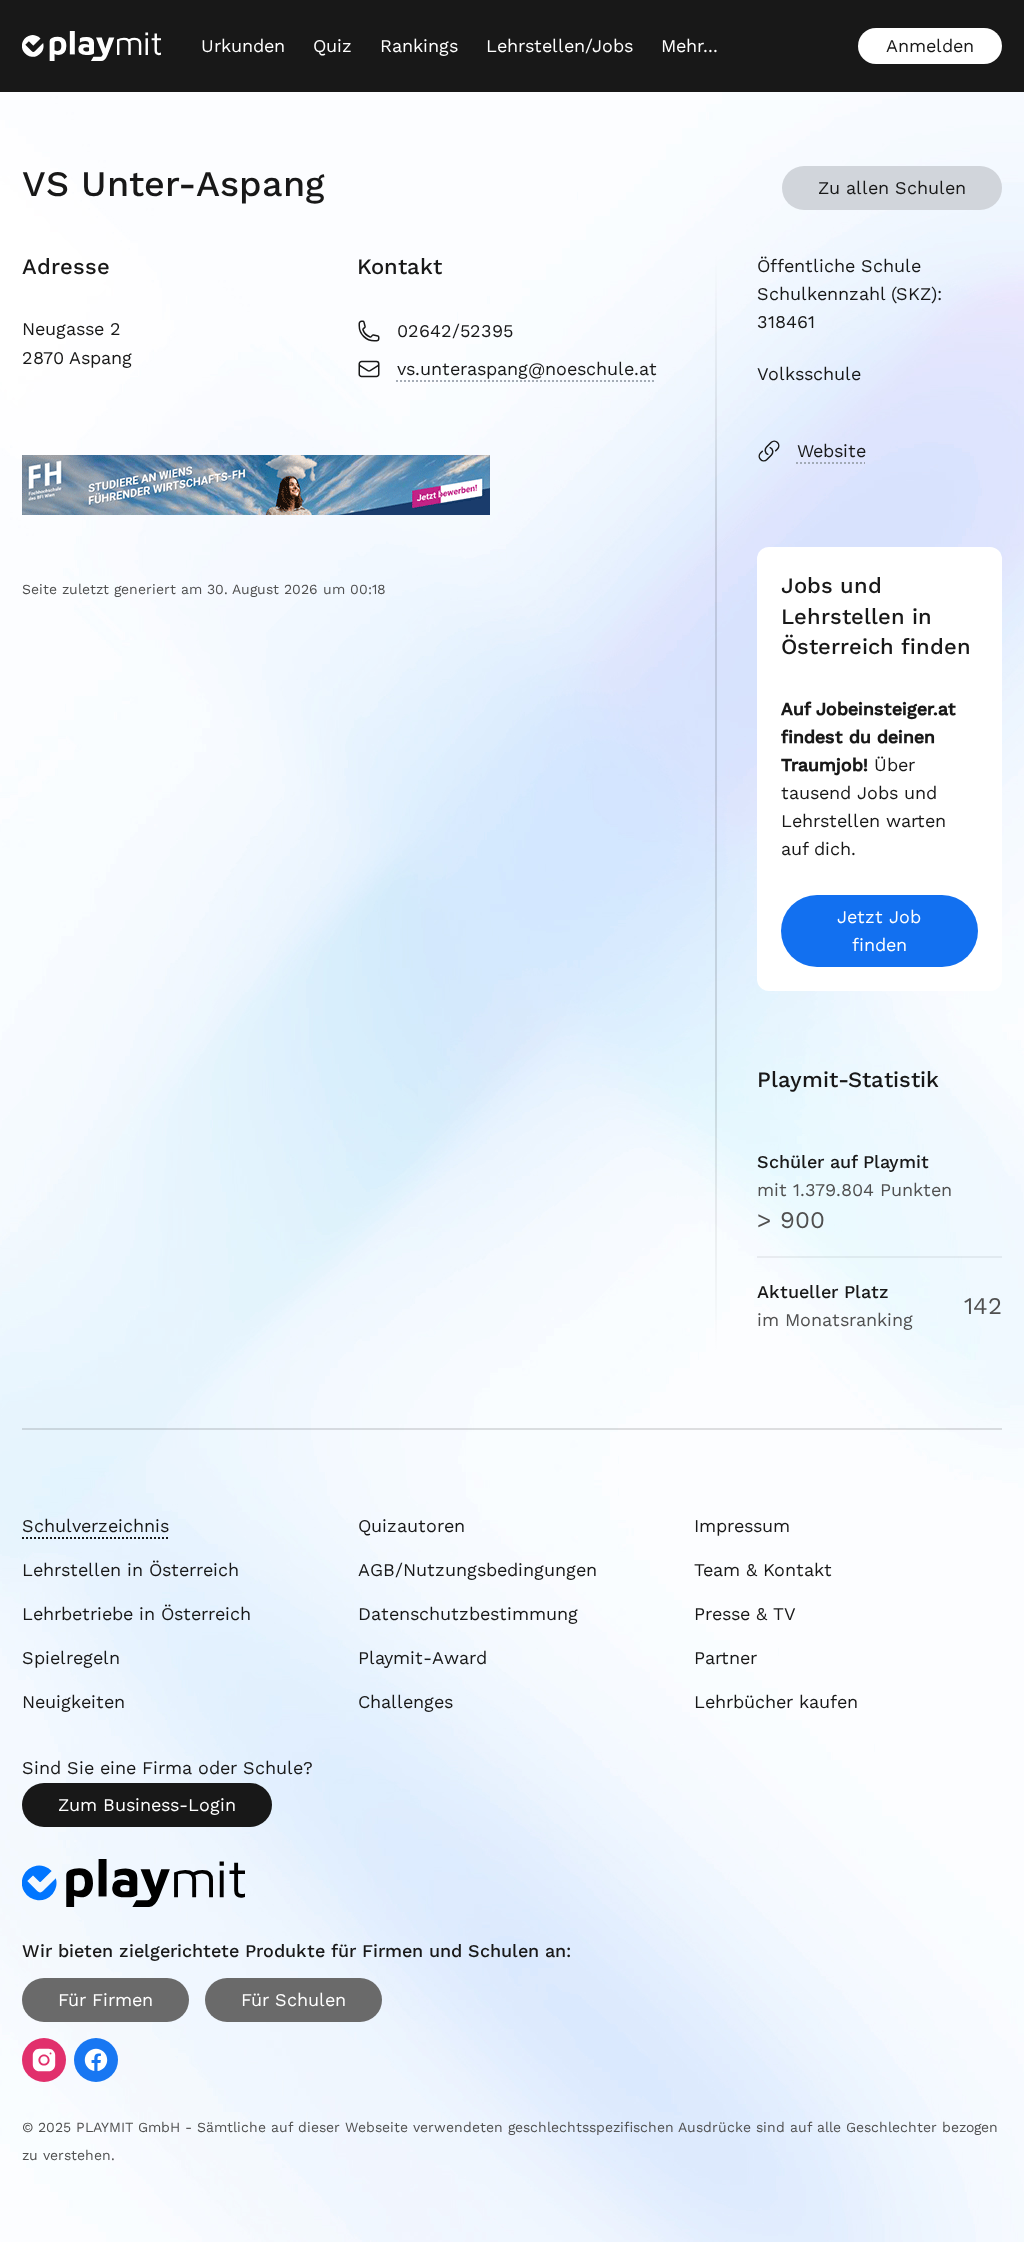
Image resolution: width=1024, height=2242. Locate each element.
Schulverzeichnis (95, 1525)
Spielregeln (71, 1657)
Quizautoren (411, 1525)
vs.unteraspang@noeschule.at (527, 368)
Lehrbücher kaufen (776, 1701)
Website (831, 450)
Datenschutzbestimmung (468, 1613)
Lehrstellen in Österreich (130, 1569)
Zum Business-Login (147, 1804)
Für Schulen (293, 1999)
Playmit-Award (422, 1657)
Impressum (742, 1525)
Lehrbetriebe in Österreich (136, 1613)
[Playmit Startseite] (91, 46)
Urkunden (243, 45)
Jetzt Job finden (879, 930)
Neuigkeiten (73, 1701)
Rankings (419, 45)
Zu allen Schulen (892, 187)
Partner (725, 1657)
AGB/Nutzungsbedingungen (477, 1569)
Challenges (405, 1701)
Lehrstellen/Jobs (559, 45)
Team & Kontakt (763, 1569)
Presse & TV (745, 1613)
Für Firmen (105, 1999)
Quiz (332, 45)
